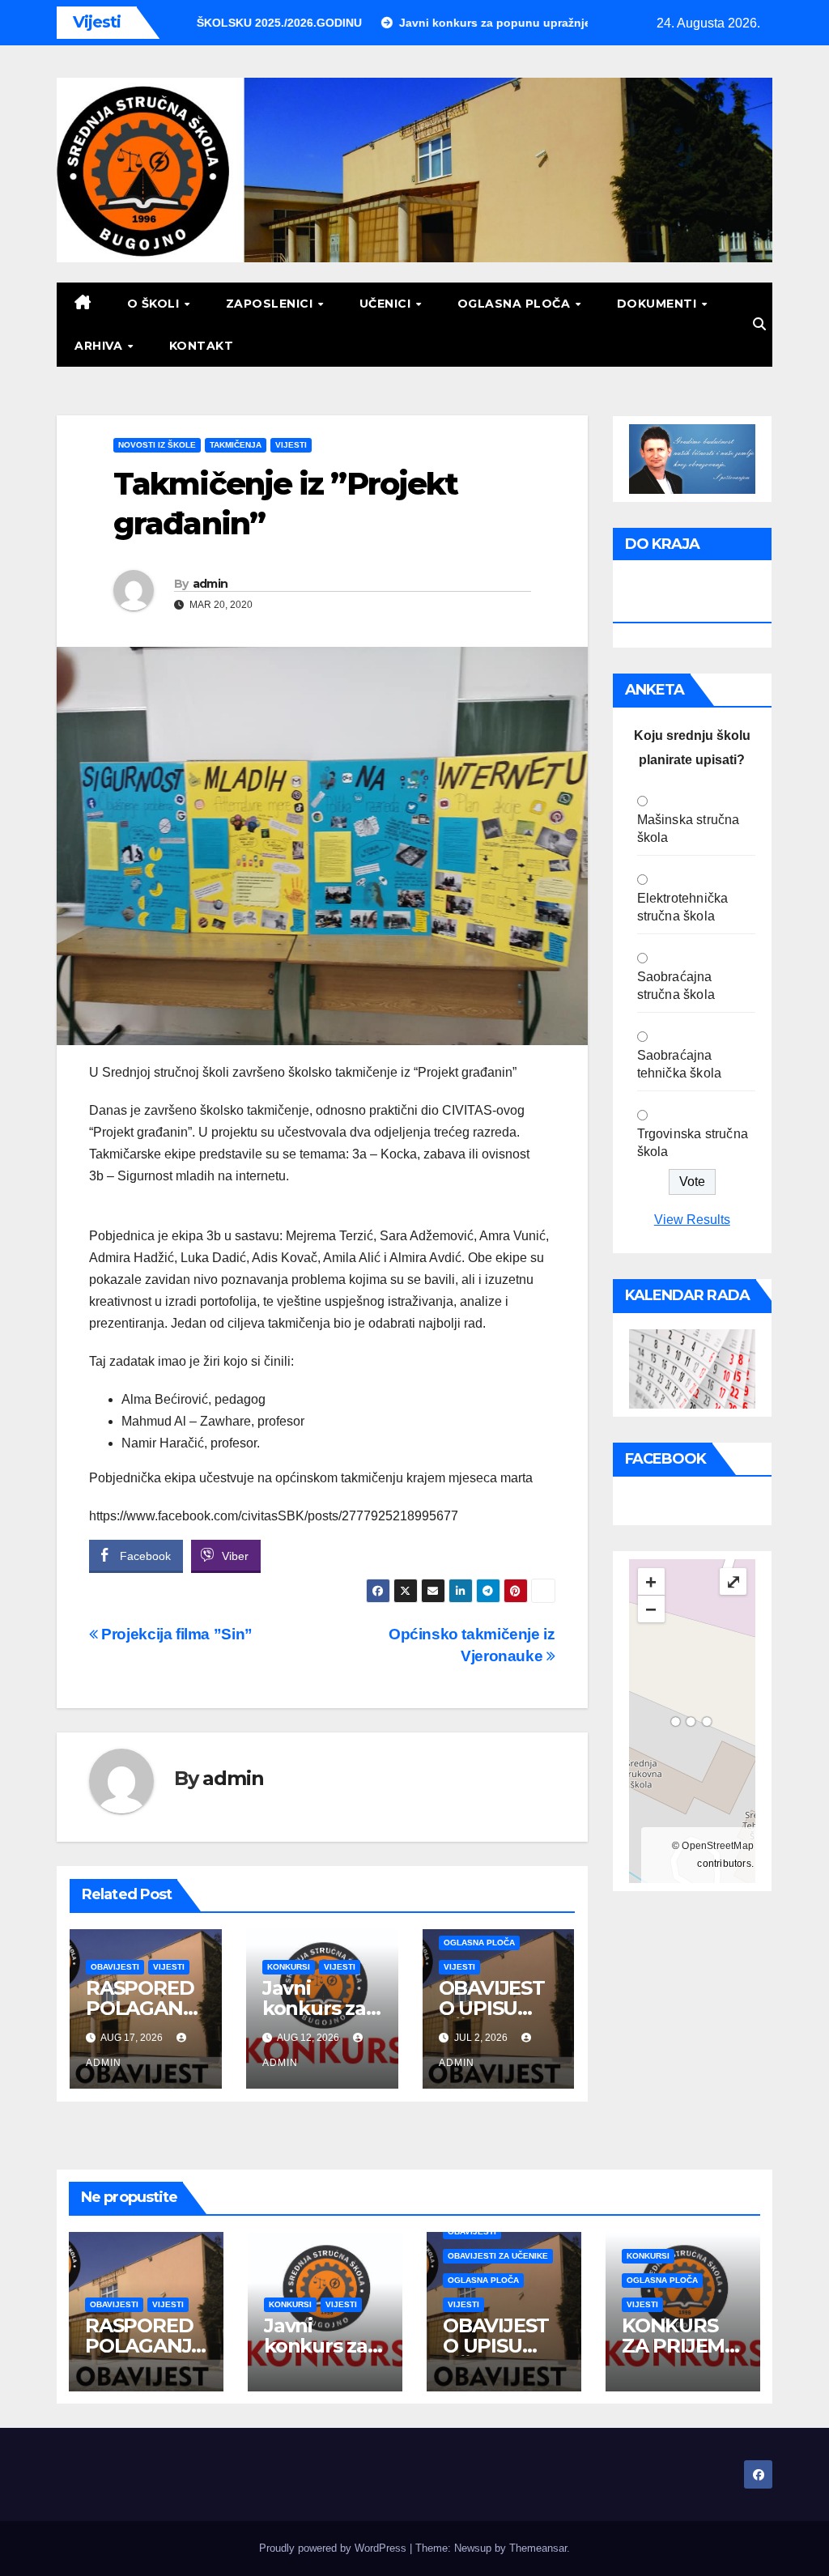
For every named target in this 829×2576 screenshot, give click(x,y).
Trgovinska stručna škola (693, 1143)
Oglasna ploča (516, 304)
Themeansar (538, 2548)
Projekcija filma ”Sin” (175, 1634)
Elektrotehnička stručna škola (683, 907)
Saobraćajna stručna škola (676, 986)
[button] (759, 324)
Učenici (387, 304)
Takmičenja (236, 445)
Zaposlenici (271, 304)
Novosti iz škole (157, 445)
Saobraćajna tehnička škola (680, 1064)
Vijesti (291, 445)
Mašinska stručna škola (689, 829)
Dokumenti (659, 304)
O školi (155, 304)
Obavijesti (115, 1967)
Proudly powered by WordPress (334, 2548)
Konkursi (289, 1967)
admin (210, 584)
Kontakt (202, 346)
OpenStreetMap (718, 1846)
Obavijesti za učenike (498, 2256)
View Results (692, 1220)
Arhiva (100, 346)
